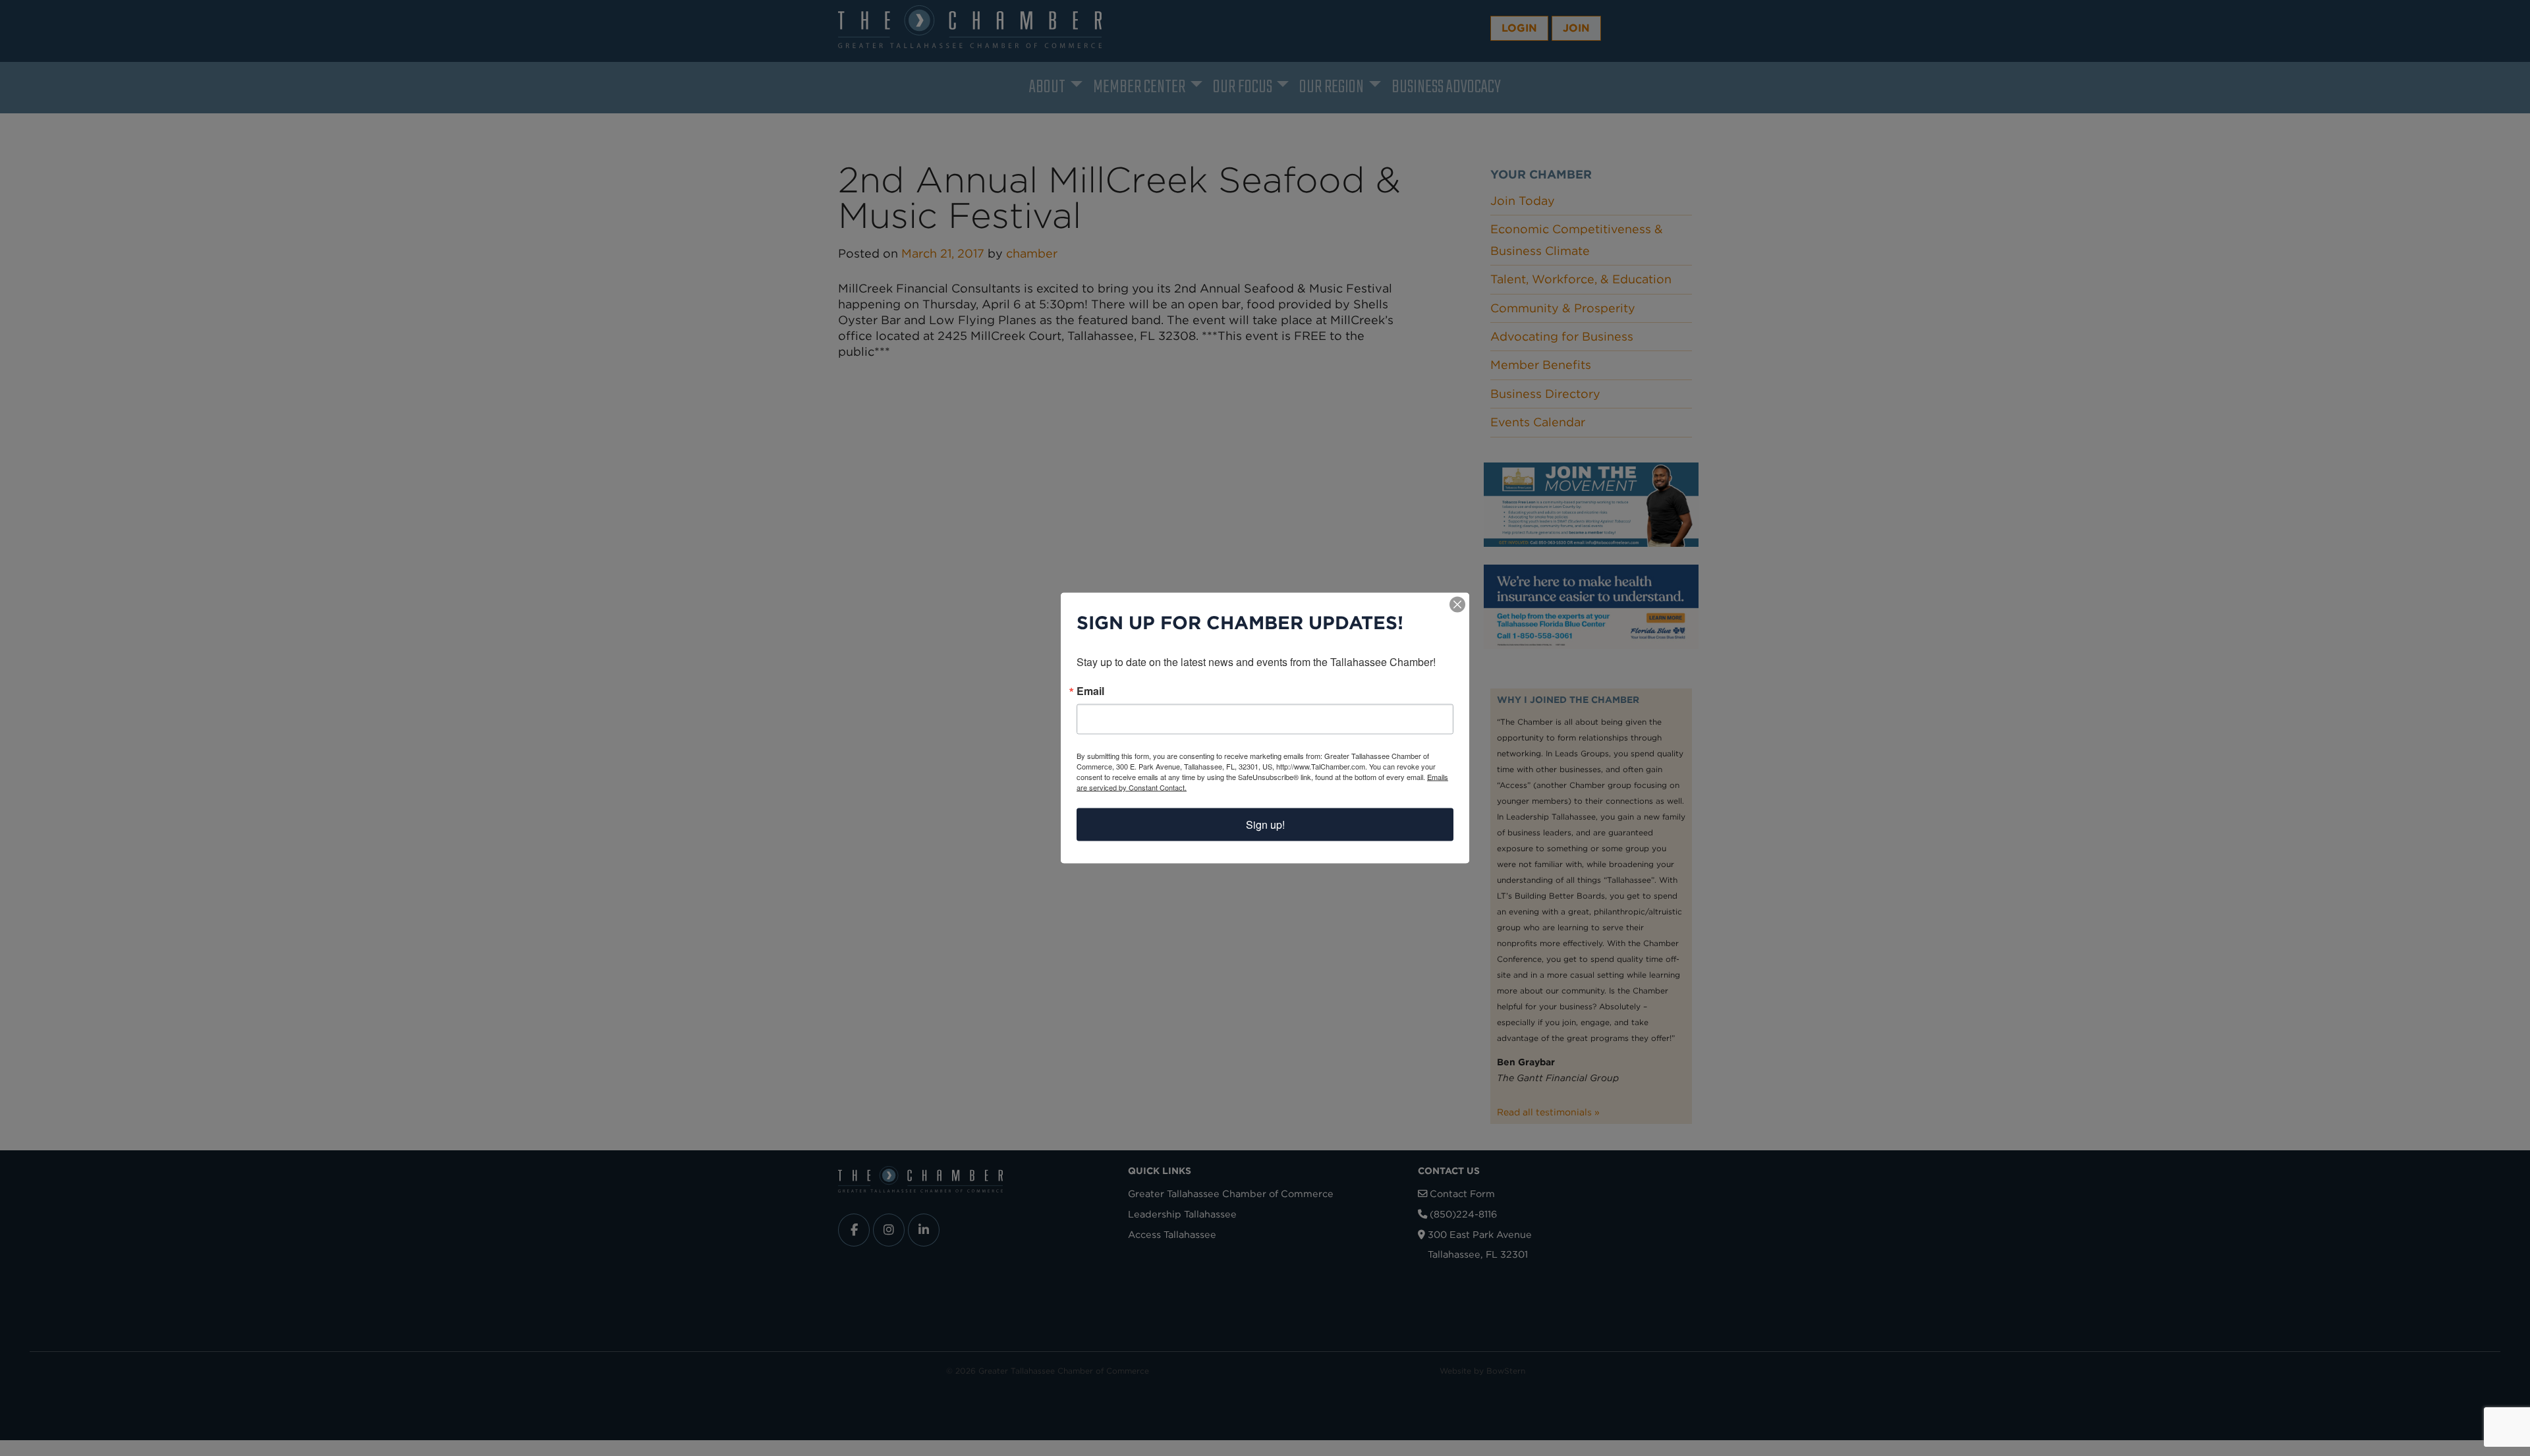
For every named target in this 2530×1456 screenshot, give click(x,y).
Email (1090, 691)
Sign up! (1265, 825)
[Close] (1457, 605)
